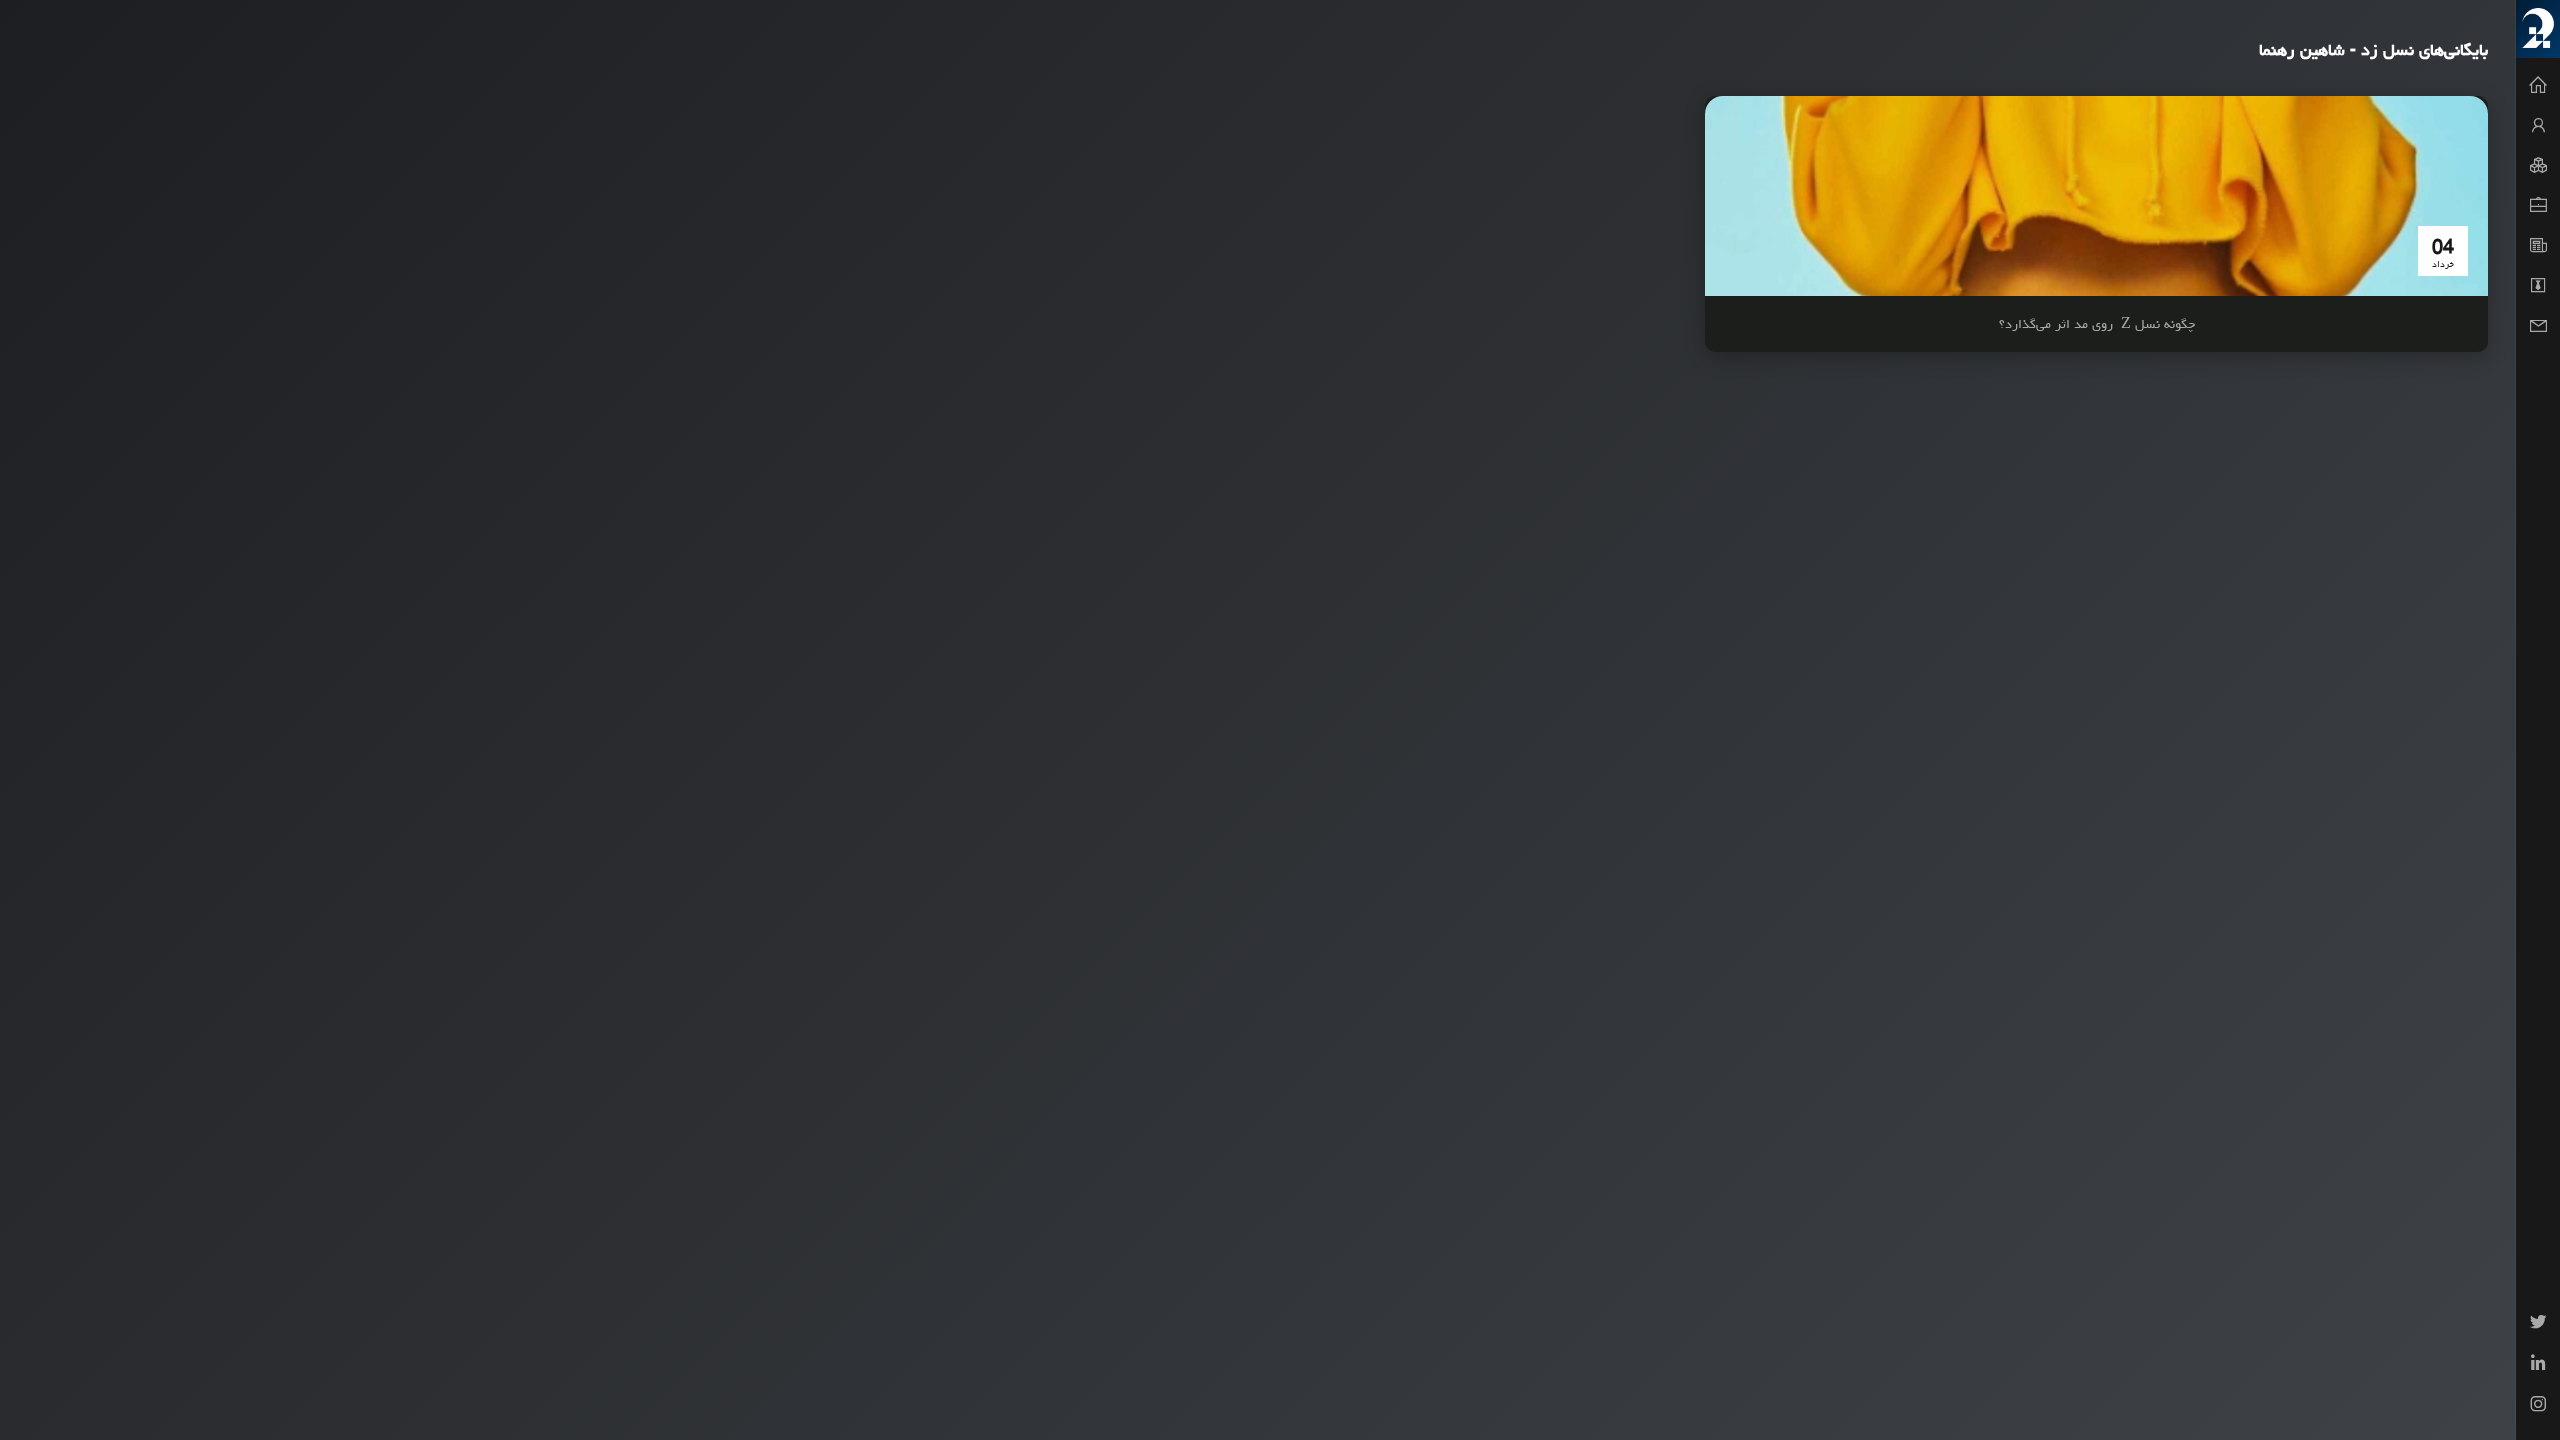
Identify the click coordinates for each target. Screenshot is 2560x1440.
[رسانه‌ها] (2538, 286)
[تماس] (2538, 326)
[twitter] (2538, 1324)
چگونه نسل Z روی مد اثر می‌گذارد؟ (2097, 324)
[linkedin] (2538, 1365)
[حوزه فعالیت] (2538, 166)
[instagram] (2538, 1406)
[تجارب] (2538, 206)
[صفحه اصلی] (2538, 86)
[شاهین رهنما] (2538, 29)
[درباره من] (2538, 126)
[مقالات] (2538, 246)
